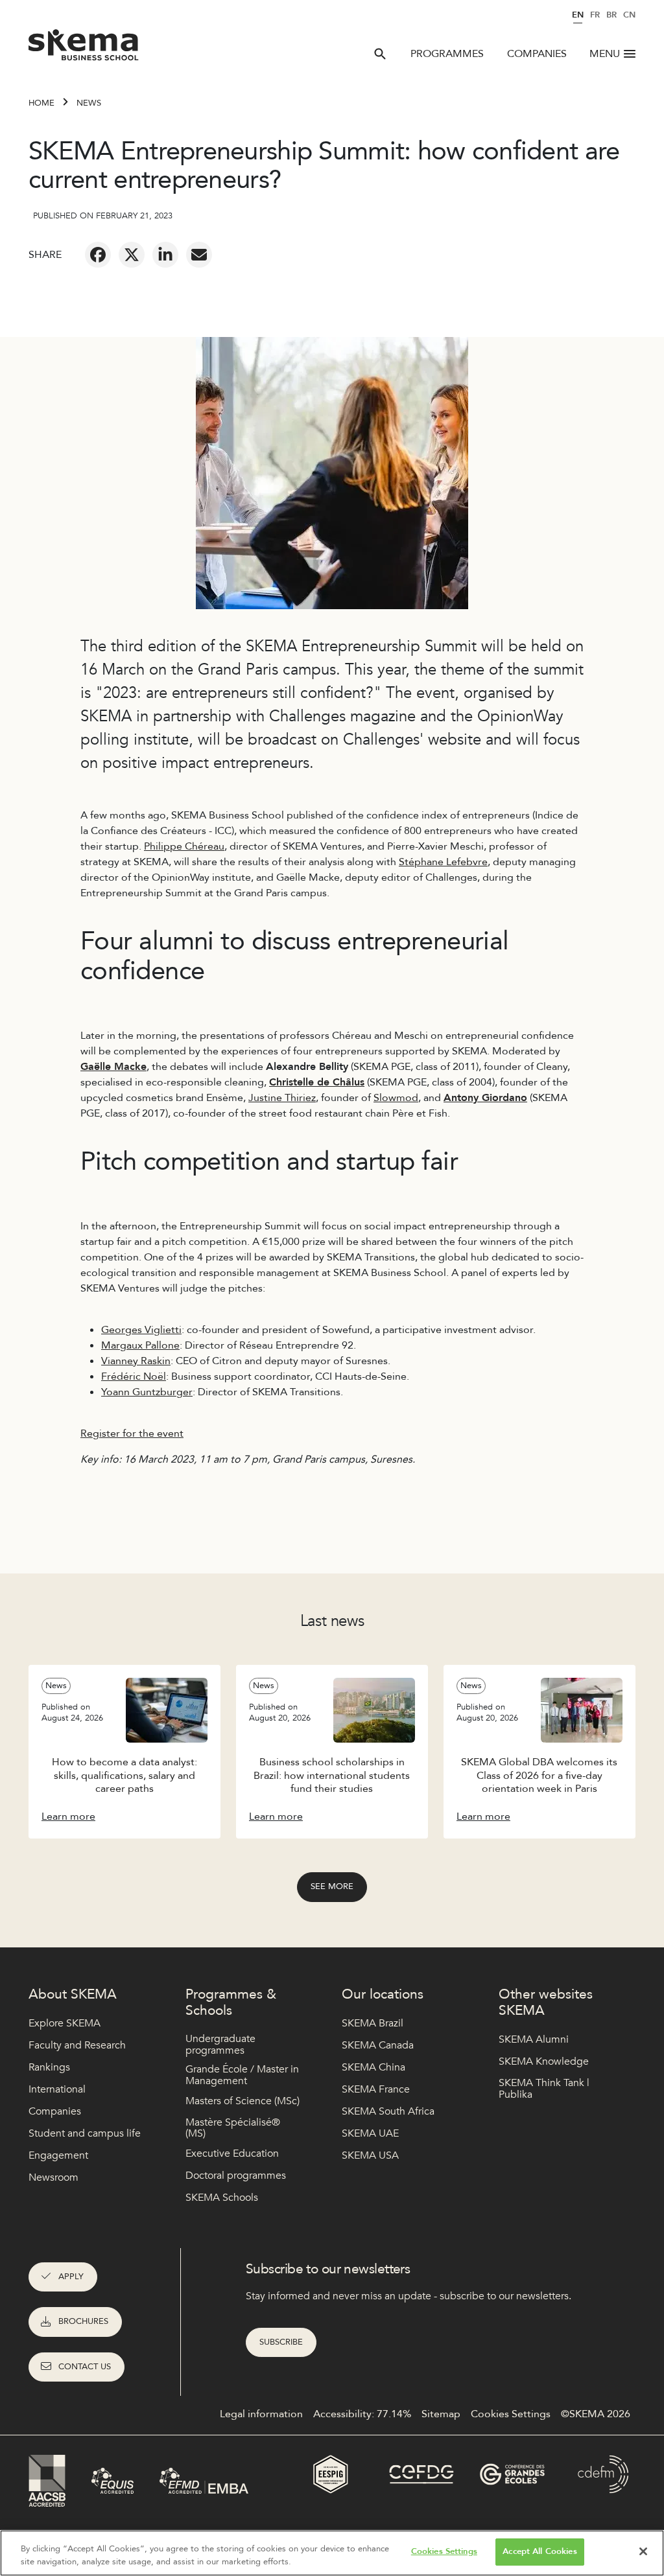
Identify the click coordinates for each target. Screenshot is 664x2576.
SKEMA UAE (370, 2133)
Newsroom (53, 2177)
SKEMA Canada (378, 2045)
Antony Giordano (485, 1098)
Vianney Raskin (136, 1361)
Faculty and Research (77, 2045)
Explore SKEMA (65, 2023)
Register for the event (132, 1433)
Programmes (447, 54)
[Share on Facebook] (98, 255)
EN (578, 15)
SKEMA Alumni (534, 2039)
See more (332, 1886)
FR (595, 15)
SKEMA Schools (222, 2198)
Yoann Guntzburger (147, 1392)
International (57, 2089)
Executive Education (232, 2153)
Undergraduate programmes (220, 2045)
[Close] (643, 2551)
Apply (71, 2277)
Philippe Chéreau (184, 846)
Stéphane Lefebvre (443, 862)
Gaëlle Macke (113, 1067)
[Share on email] (199, 255)
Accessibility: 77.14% (362, 2414)
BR (611, 15)
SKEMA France (376, 2089)
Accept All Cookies (539, 2551)
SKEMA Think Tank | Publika (544, 2089)
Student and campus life (85, 2133)
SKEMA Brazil (373, 2023)
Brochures (83, 2321)
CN (629, 15)
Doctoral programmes (236, 2176)
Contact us (85, 2367)
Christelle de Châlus (317, 1082)
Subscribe (281, 2342)
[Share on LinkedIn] (165, 255)
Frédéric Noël (134, 1376)
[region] (332, 2553)
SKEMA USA (370, 2155)
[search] (380, 54)
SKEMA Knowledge (544, 2061)
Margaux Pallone (140, 1345)
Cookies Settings (444, 2551)
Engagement (58, 2155)
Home (41, 103)
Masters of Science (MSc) (243, 2101)
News (89, 103)
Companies (537, 54)
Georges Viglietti (141, 1330)
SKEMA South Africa (388, 2111)
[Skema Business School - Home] (84, 49)
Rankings (49, 2067)
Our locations (383, 1994)
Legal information (261, 2414)
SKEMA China (373, 2067)
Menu (605, 54)
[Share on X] (132, 255)
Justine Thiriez (282, 1098)
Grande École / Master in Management (242, 2075)
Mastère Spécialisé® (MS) (233, 2129)
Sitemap (441, 2414)
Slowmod (396, 1098)
